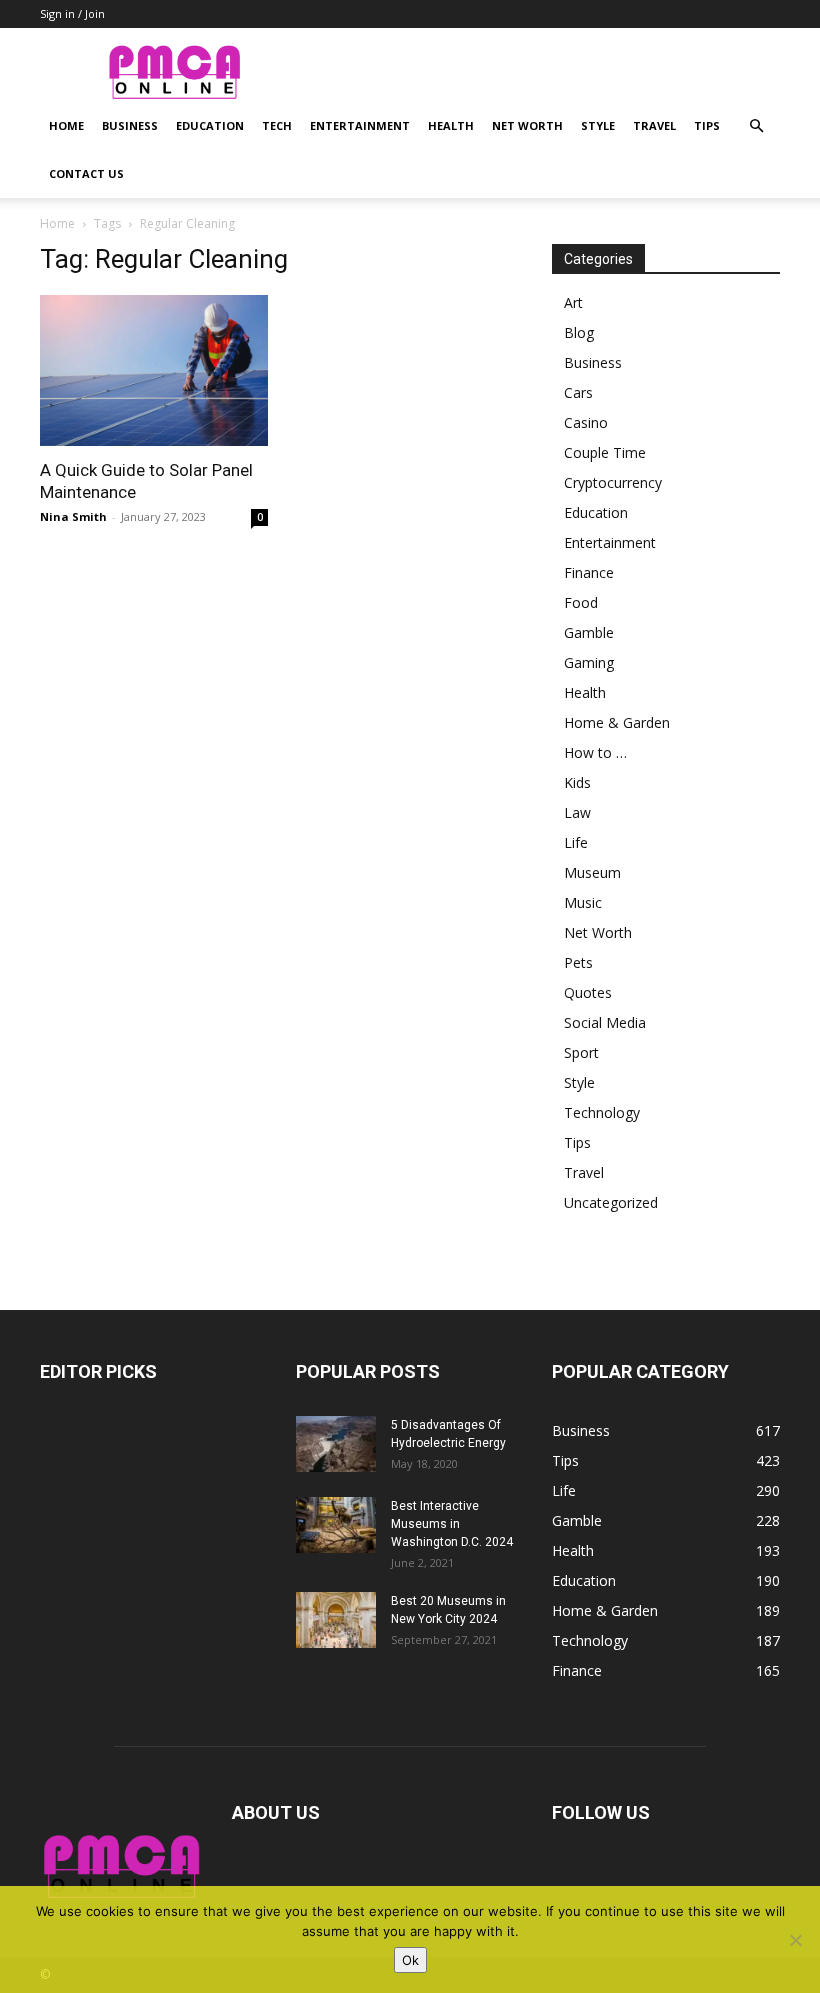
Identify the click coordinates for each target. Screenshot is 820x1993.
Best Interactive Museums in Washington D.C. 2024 (452, 1524)
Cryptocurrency (613, 482)
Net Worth (527, 125)
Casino (586, 422)
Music (583, 902)
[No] (795, 1940)
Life (576, 842)
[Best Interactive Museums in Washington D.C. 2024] (336, 1525)
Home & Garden (617, 722)
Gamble (589, 632)
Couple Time (605, 452)
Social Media (605, 1022)
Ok (410, 1960)
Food (581, 602)
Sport (581, 1052)
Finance (589, 572)
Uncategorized (611, 1202)
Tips (707, 125)
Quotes (588, 992)
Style (598, 125)
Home (66, 125)
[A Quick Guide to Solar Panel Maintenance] (154, 370)
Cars (578, 392)
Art (573, 302)
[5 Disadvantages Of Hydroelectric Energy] (336, 1444)
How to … (595, 752)
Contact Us (86, 173)
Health (451, 125)
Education (210, 125)
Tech (277, 125)
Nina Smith (73, 516)
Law (577, 812)
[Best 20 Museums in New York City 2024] (336, 1620)
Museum (592, 872)
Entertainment (360, 125)
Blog (579, 332)
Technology (602, 1112)
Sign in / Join (72, 13)
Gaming (589, 662)
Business (130, 125)
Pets (578, 962)
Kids (577, 782)
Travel (654, 125)
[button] (756, 126)
